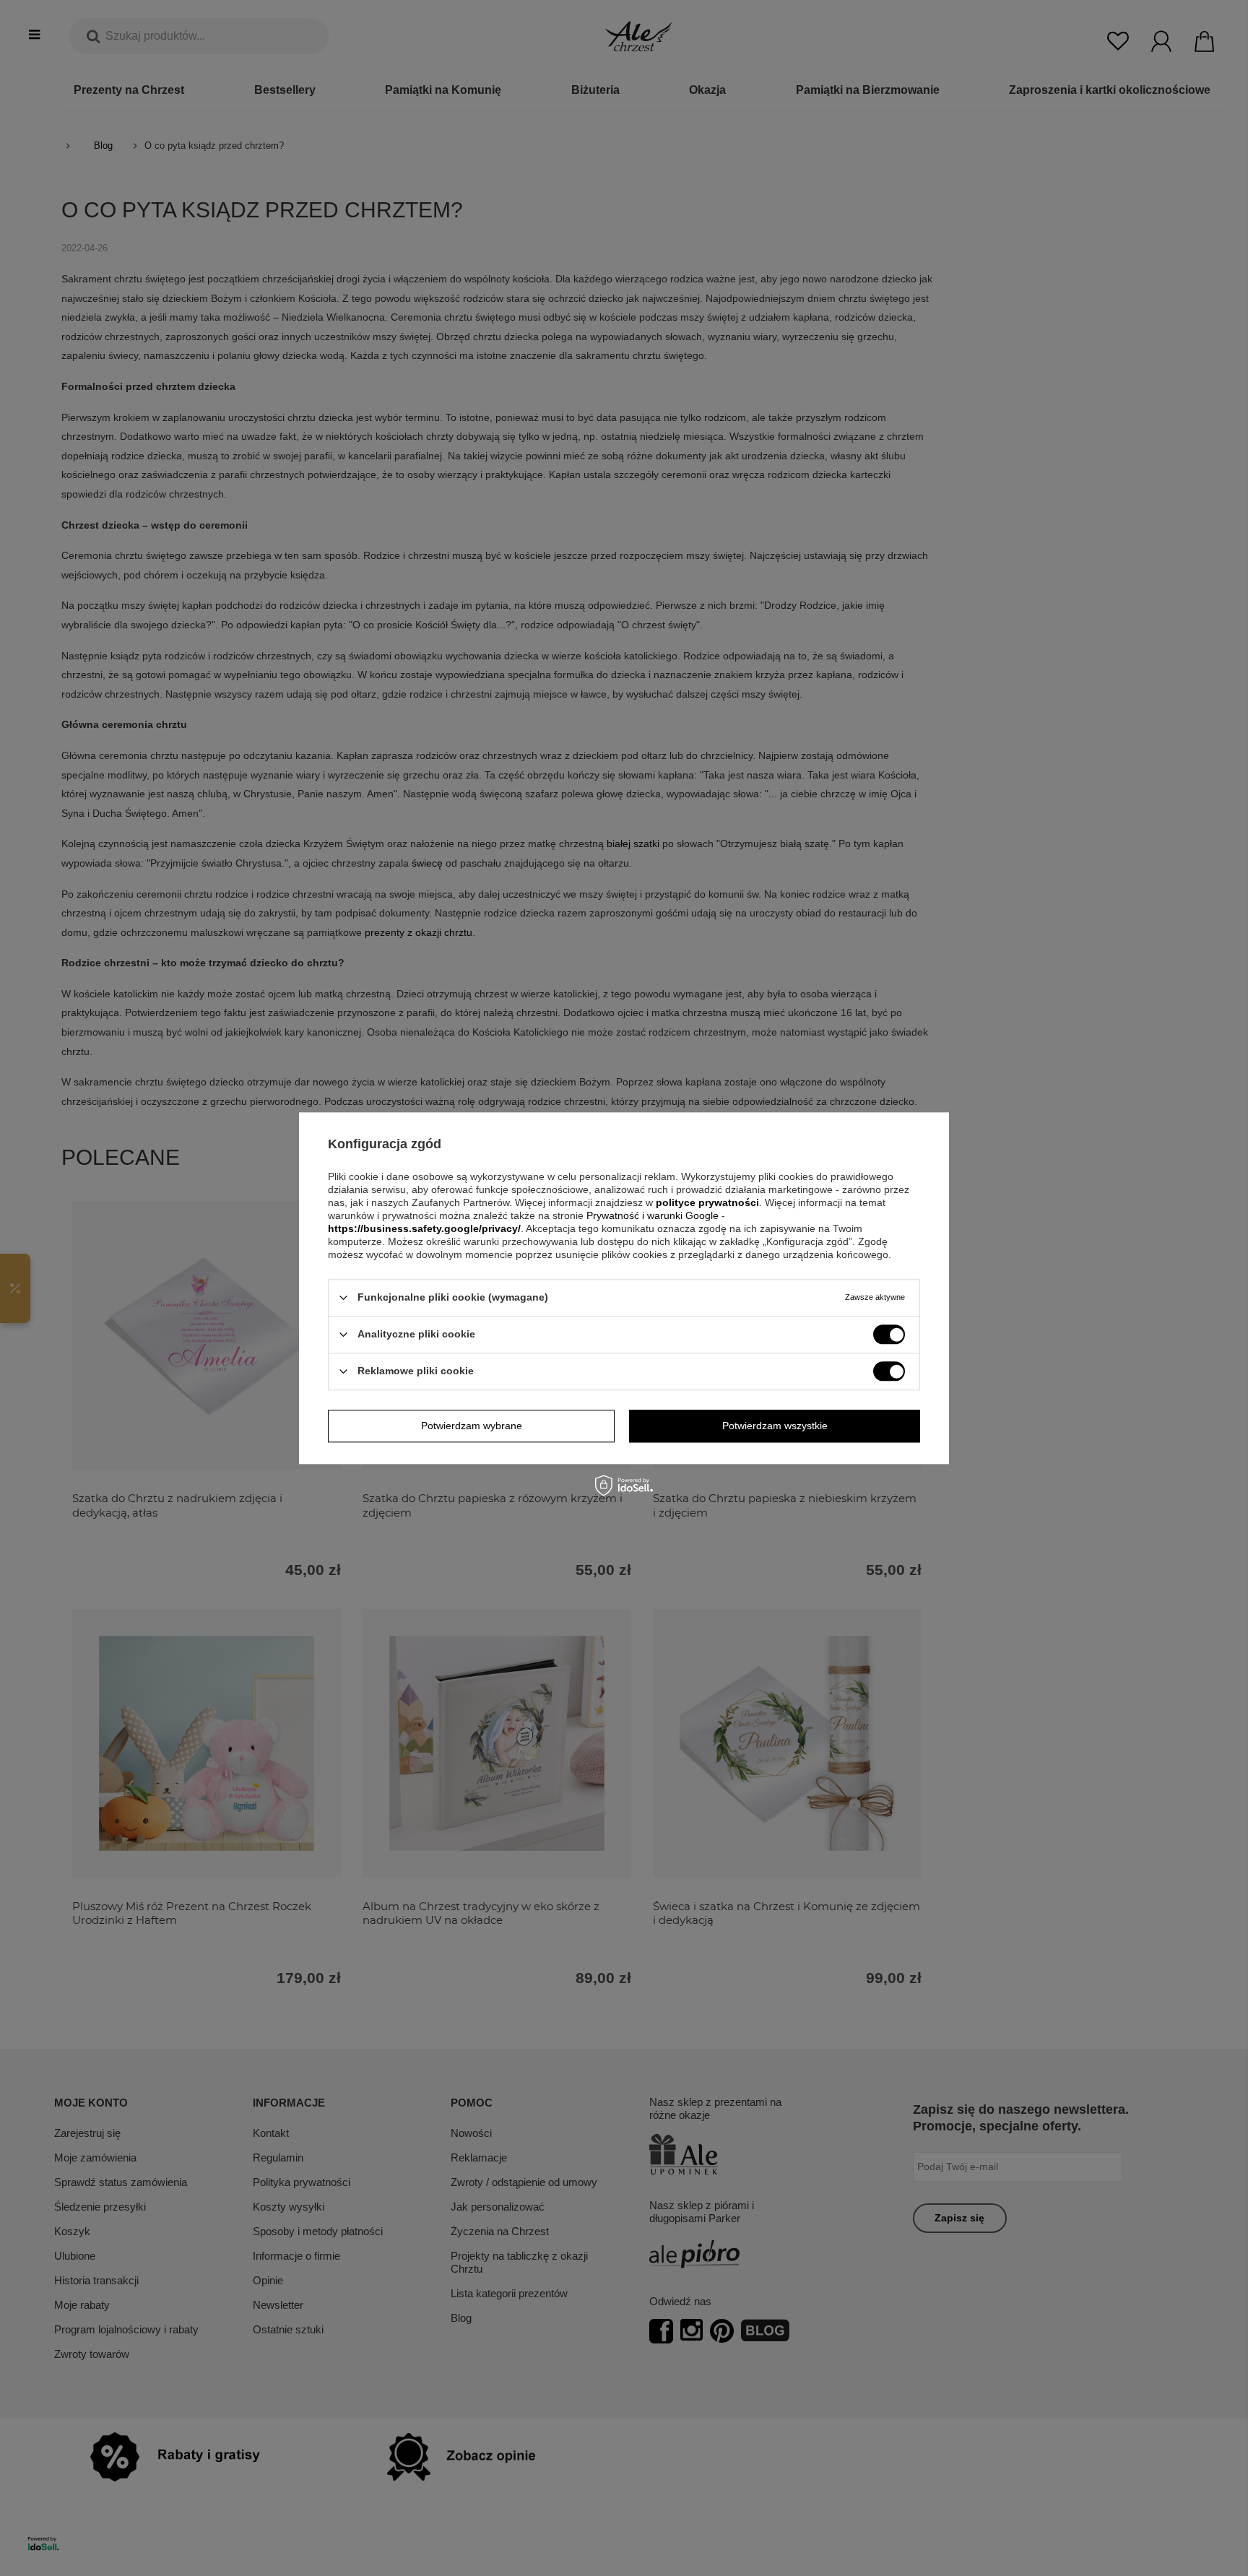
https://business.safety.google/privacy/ (424, 1228)
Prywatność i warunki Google (654, 1215)
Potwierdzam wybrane (472, 1426)
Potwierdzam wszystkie (775, 1426)
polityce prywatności (707, 1202)
